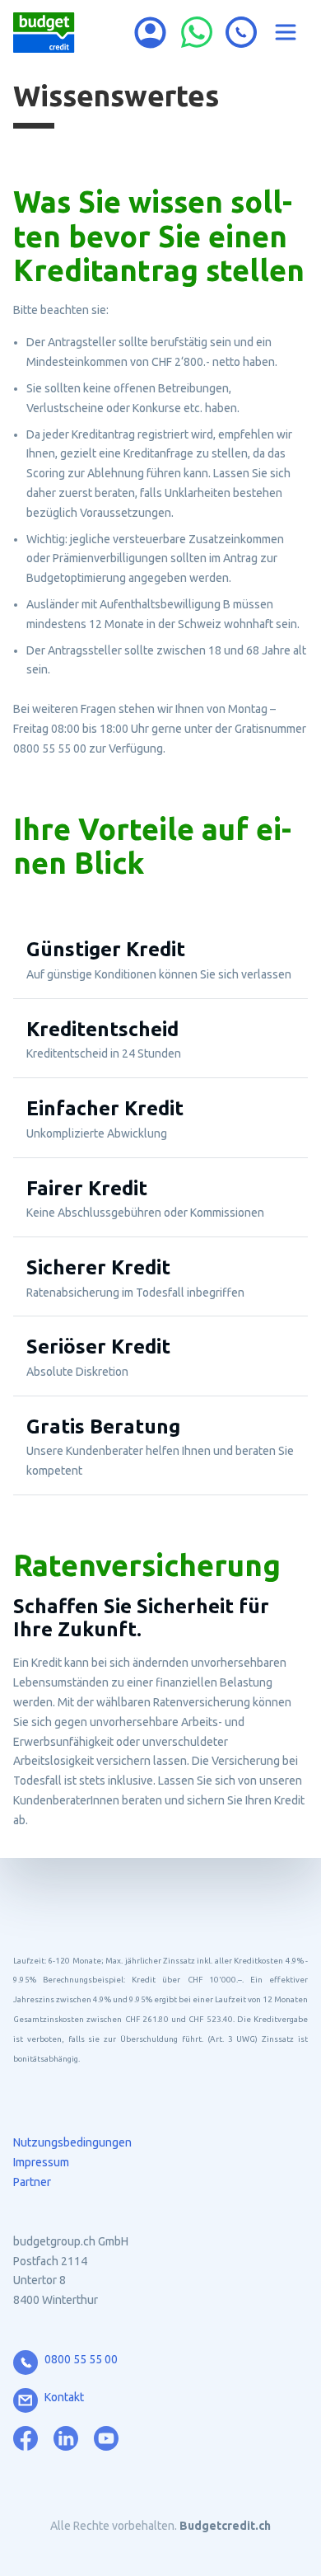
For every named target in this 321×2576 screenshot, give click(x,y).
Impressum (41, 2162)
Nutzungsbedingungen (72, 2142)
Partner (32, 2182)
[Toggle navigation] (286, 32)
